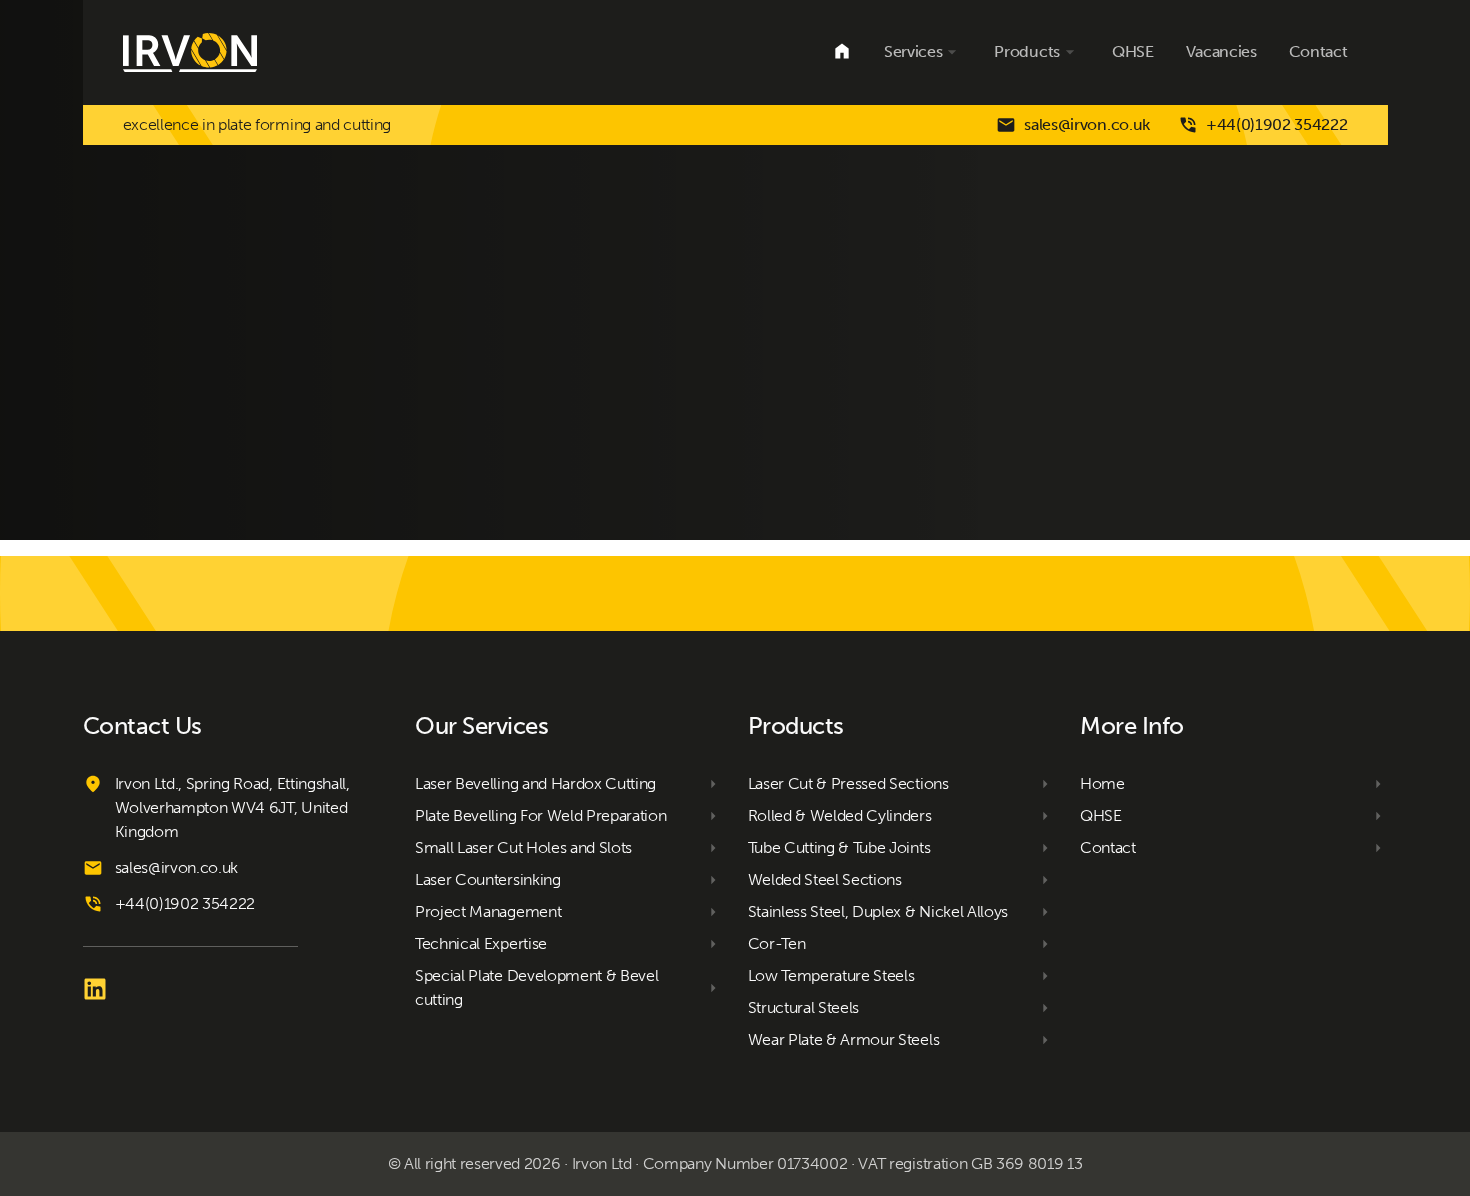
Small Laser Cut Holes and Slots (523, 847)
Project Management (488, 911)
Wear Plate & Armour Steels (844, 1039)
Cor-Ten (777, 943)
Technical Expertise (481, 943)
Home (842, 52)
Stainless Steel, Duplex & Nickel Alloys (878, 911)
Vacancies (1221, 51)
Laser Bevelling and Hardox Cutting (535, 783)
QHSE (1133, 51)
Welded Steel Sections (825, 879)
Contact (1318, 51)
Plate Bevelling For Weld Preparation (540, 815)
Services (913, 51)
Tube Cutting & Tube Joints (839, 847)
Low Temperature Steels (831, 975)
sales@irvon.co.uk (1087, 124)
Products (1026, 51)
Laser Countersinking (488, 879)
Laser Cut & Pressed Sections (848, 783)
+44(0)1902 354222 (1277, 124)
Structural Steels (804, 1007)
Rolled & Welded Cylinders (840, 815)
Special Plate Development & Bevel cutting (536, 987)
